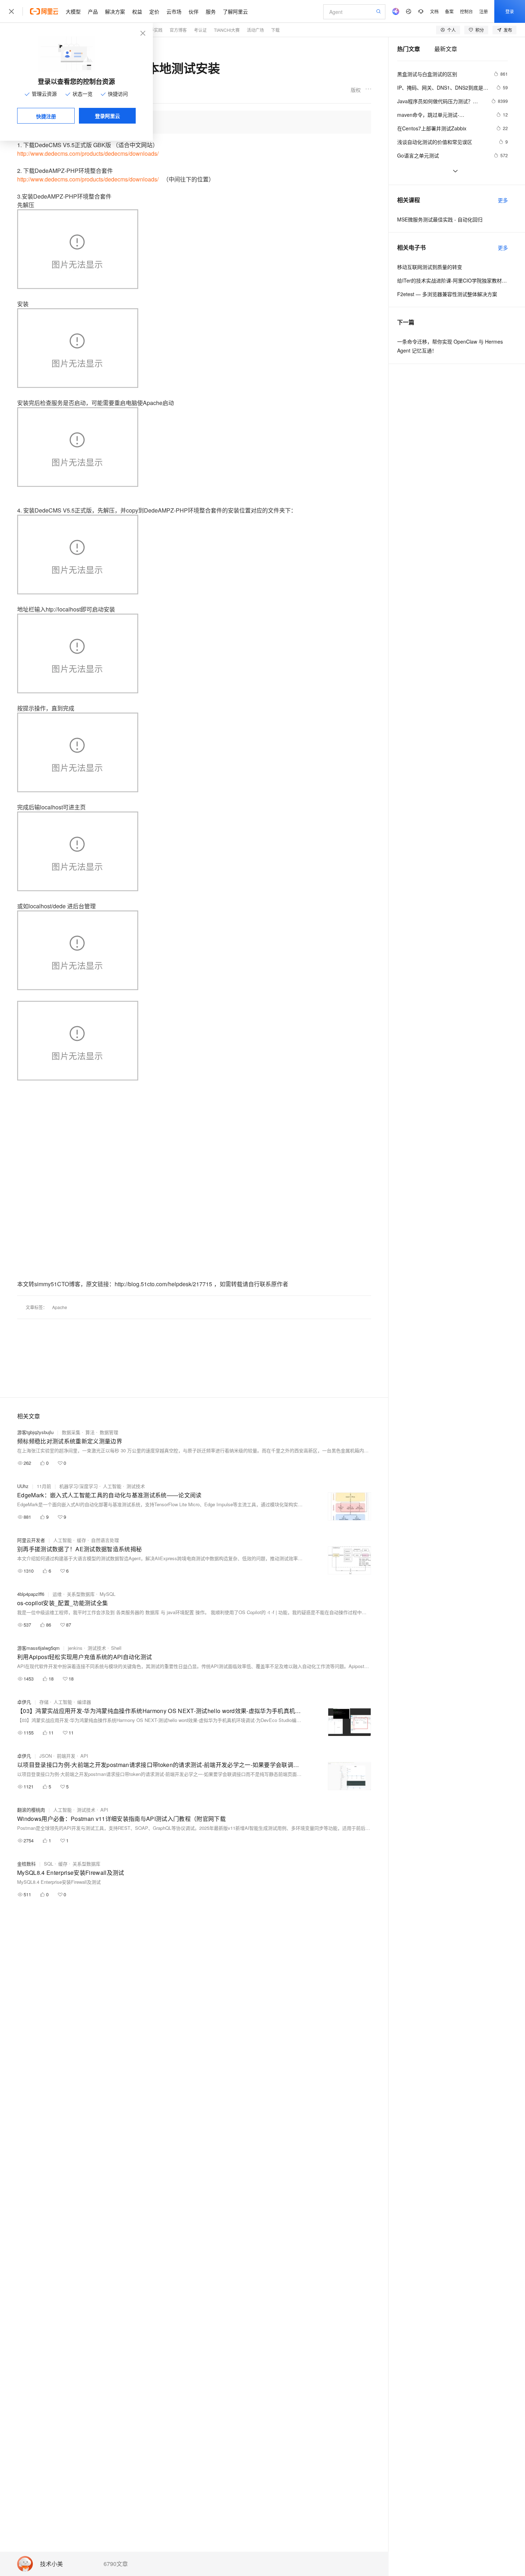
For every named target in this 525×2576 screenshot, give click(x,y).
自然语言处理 (105, 1540)
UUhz (23, 1486)
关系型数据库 (81, 1594)
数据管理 (109, 1432)
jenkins (75, 1648)
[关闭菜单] (11, 11)
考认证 (200, 30)
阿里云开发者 (31, 1540)
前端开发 (66, 1756)
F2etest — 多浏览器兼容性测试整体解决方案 (447, 294)
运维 (57, 1594)
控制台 (466, 11)
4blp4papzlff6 (31, 1594)
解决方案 (115, 11)
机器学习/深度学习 (79, 1486)
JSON (46, 1756)
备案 (449, 11)
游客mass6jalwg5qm (38, 1648)
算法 (90, 1432)
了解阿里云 (235, 11)
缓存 (81, 1540)
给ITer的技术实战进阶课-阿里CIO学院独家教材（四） (452, 280)
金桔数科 (26, 1864)
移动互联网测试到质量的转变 (430, 267)
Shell (116, 1648)
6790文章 (116, 2564)
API (84, 1756)
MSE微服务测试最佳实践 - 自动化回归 (440, 219)
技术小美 (51, 2564)
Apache (60, 1307)
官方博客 (178, 30)
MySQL (107, 1594)
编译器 (84, 1702)
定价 (154, 11)
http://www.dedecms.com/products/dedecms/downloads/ (88, 153)
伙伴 (194, 11)
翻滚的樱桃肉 (31, 1810)
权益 (137, 11)
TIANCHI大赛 (227, 30)
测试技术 (136, 1486)
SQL (49, 1864)
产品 (93, 11)
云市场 (174, 11)
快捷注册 (46, 116)
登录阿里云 (107, 116)
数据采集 (71, 1432)
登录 (510, 11)
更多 (503, 200)
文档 (434, 11)
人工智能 (112, 1486)
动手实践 (154, 30)
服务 (211, 11)
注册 (484, 11)
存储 (44, 1702)
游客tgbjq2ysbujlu (35, 1432)
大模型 (73, 11)
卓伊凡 (24, 1702)
